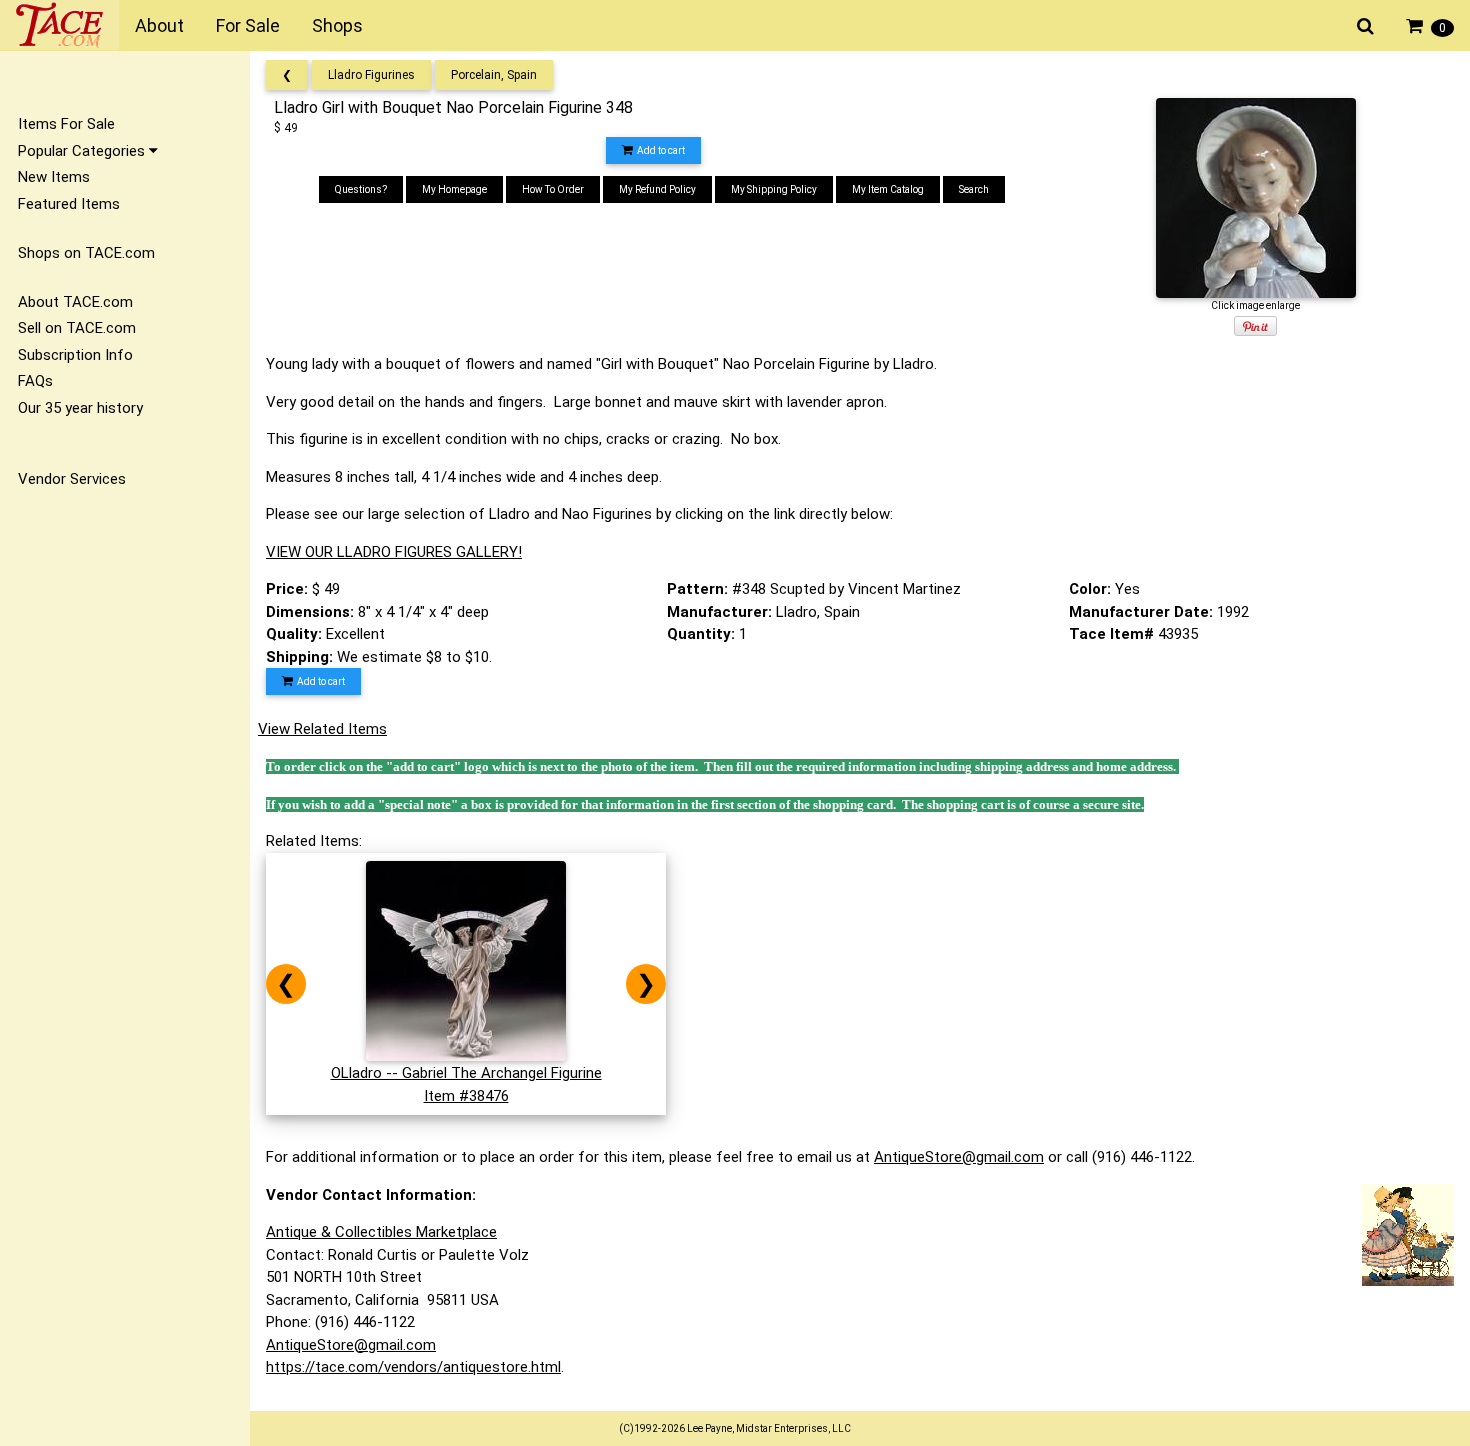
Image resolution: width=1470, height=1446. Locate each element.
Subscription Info (75, 355)
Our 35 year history (80, 408)
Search (974, 189)
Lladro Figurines (371, 75)
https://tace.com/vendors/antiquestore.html (413, 1367)
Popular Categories (83, 151)
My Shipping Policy (774, 189)
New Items (54, 177)
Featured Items (69, 204)
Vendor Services (72, 479)
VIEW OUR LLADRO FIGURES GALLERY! (394, 552)
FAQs (35, 381)
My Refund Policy (657, 189)
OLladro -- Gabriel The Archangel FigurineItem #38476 (466, 1084)
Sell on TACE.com (77, 328)
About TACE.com (75, 302)
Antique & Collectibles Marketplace (381, 1232)
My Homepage (454, 189)
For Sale (248, 25)
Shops (337, 25)
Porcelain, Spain (494, 75)
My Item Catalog (888, 189)
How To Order (553, 189)
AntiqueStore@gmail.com (959, 1157)
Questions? (361, 189)
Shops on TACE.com (86, 253)
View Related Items (322, 729)
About (159, 25)
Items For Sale (66, 124)
